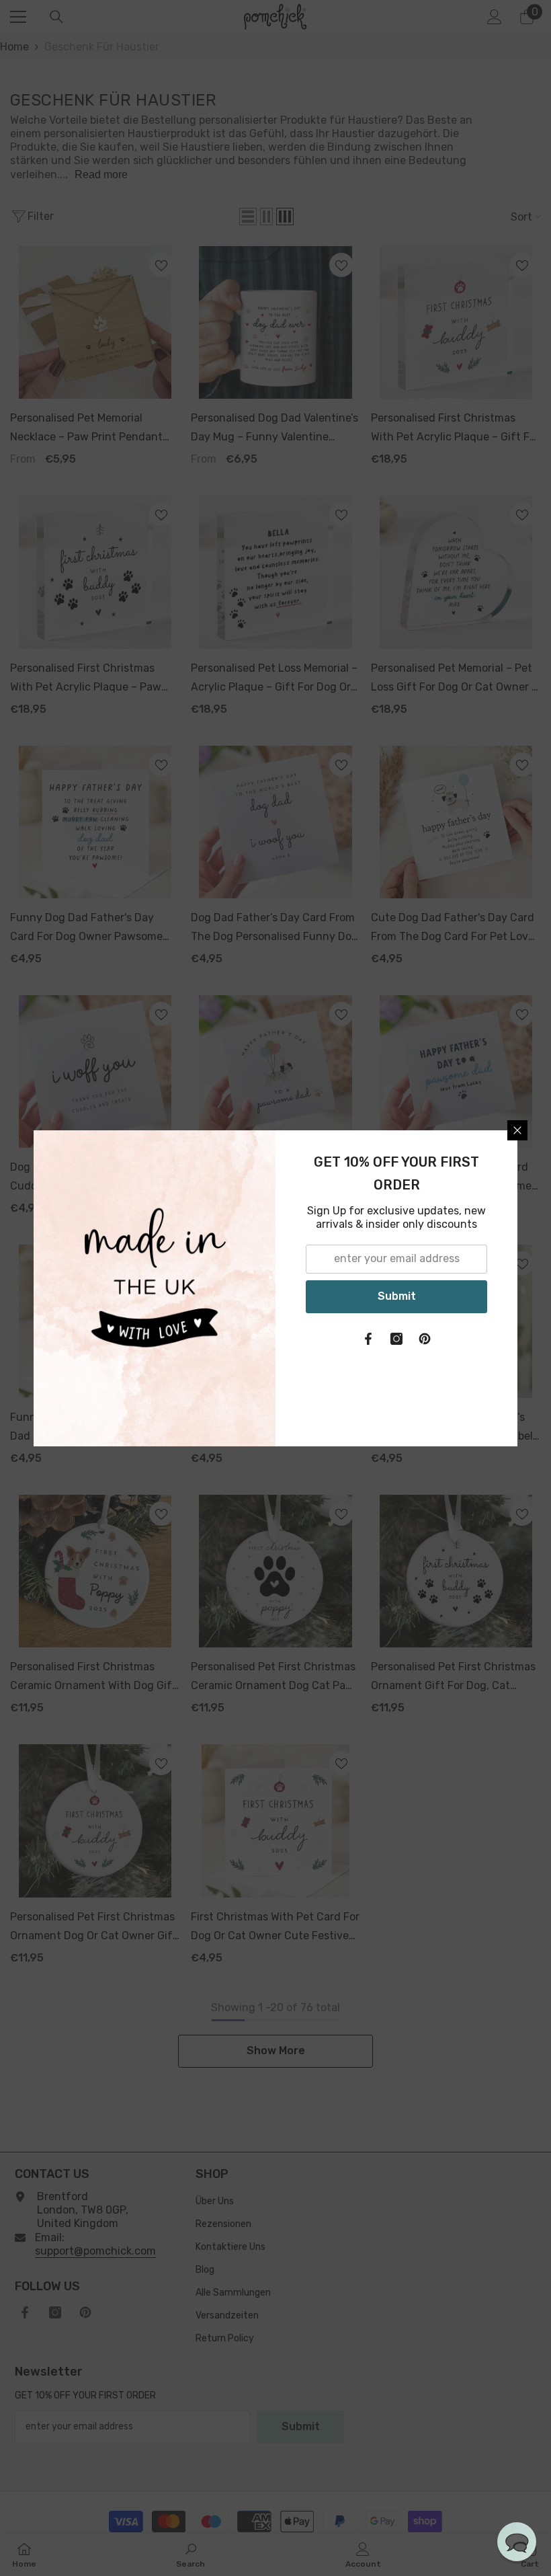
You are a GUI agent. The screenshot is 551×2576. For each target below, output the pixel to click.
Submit (397, 1296)
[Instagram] (396, 1339)
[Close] (517, 1130)
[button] (517, 2542)
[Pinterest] (425, 1339)
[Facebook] (368, 1339)
